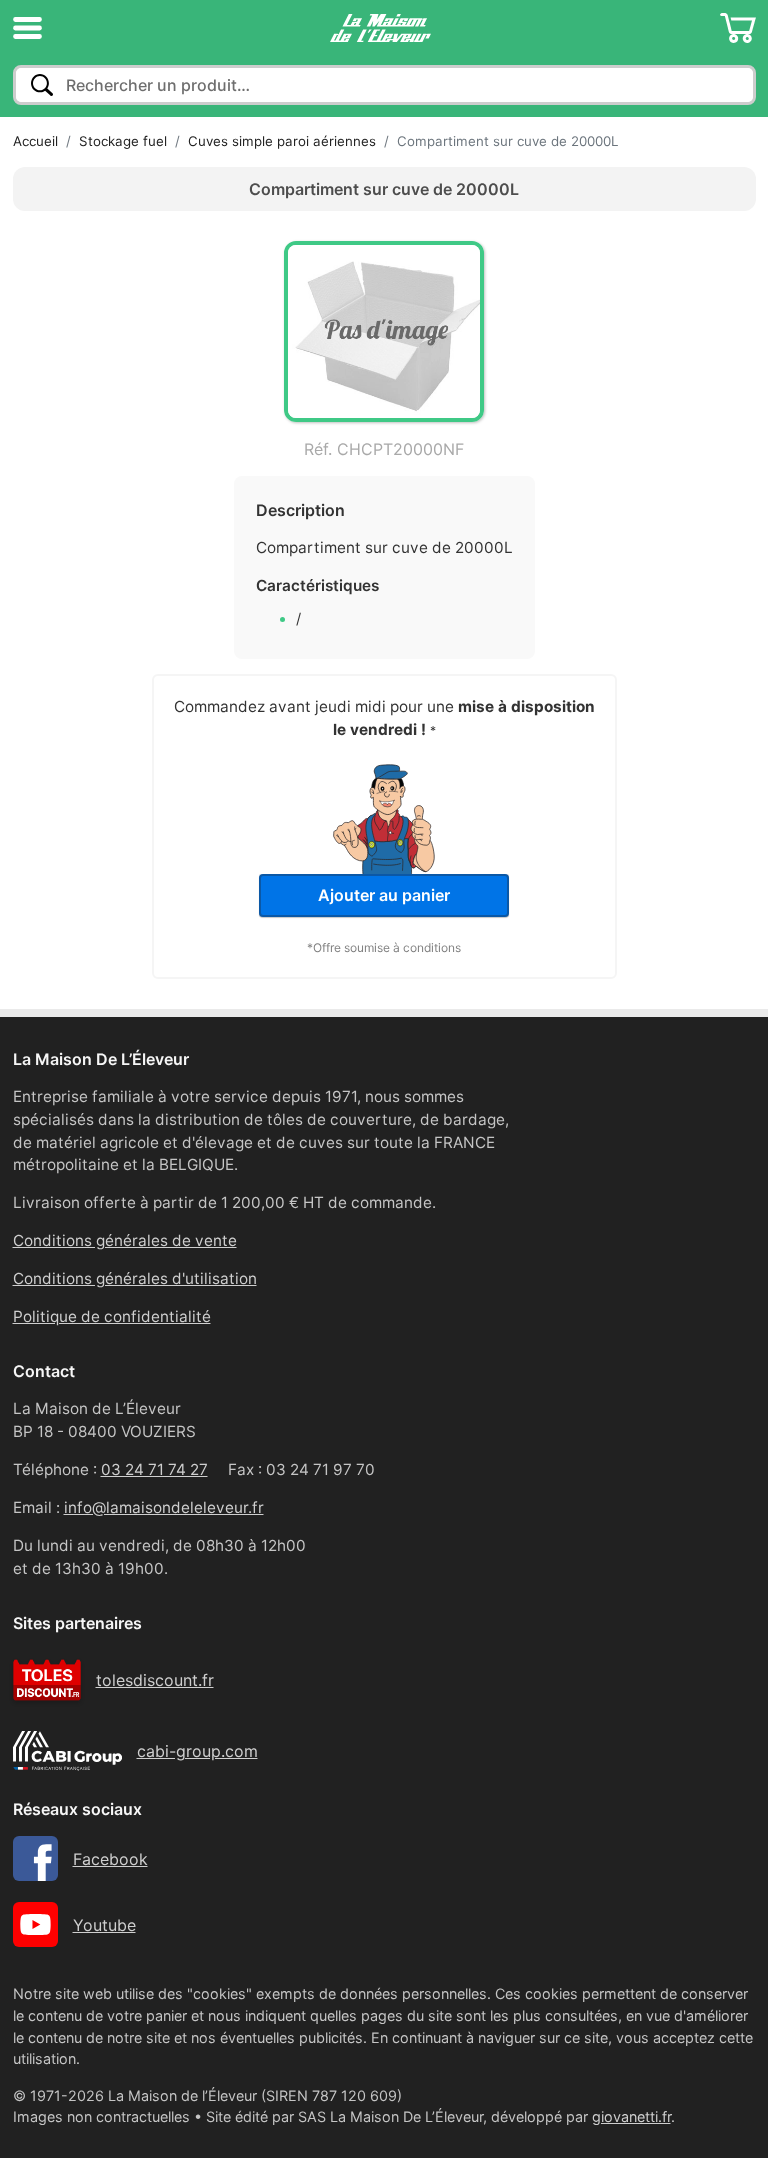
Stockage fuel (123, 141)
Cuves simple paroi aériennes (282, 141)
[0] (738, 28)
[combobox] (384, 85)
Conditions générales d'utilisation (135, 1278)
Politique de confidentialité (112, 1316)
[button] (27, 28)
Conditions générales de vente (125, 1240)
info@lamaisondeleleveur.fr (164, 1507)
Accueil (35, 141)
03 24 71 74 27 (154, 1469)
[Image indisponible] (384, 331)
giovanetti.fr (631, 2116)
